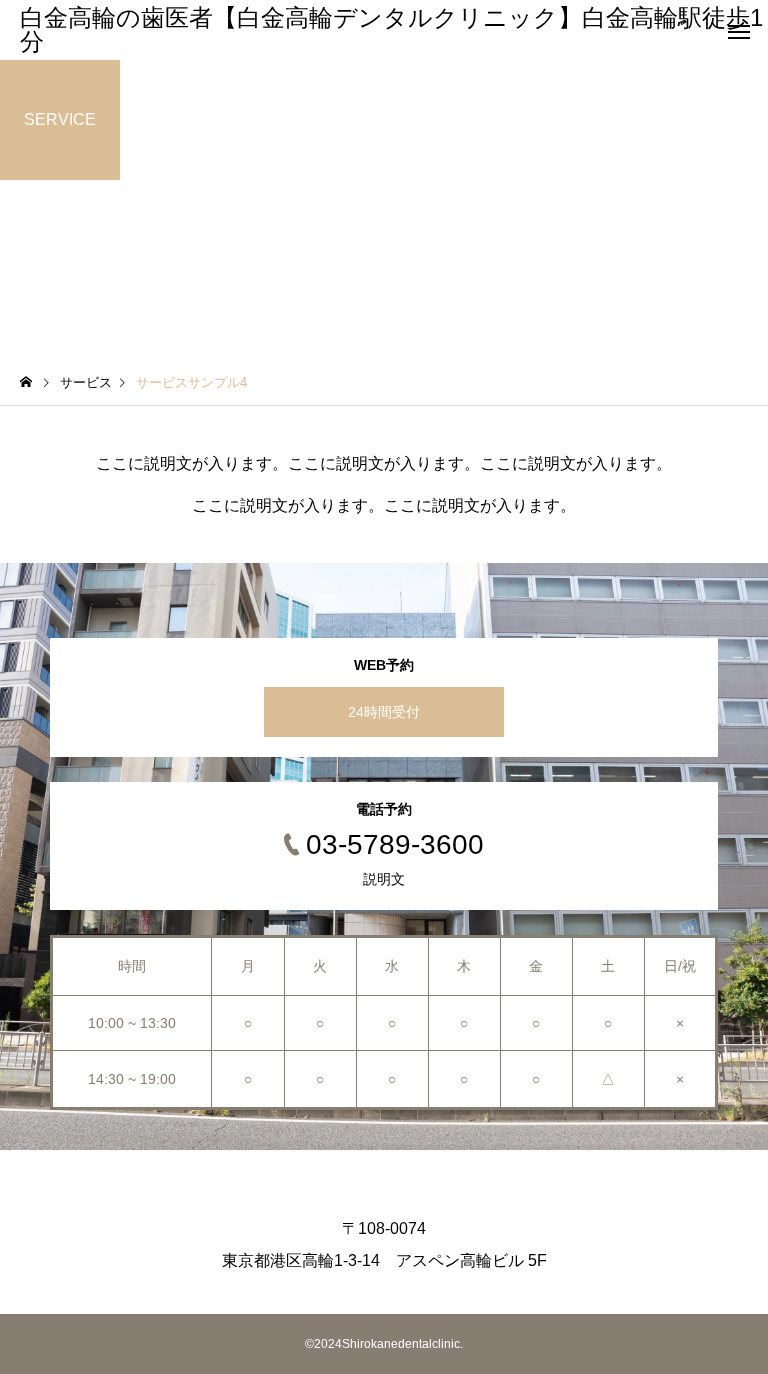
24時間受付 (384, 712)
